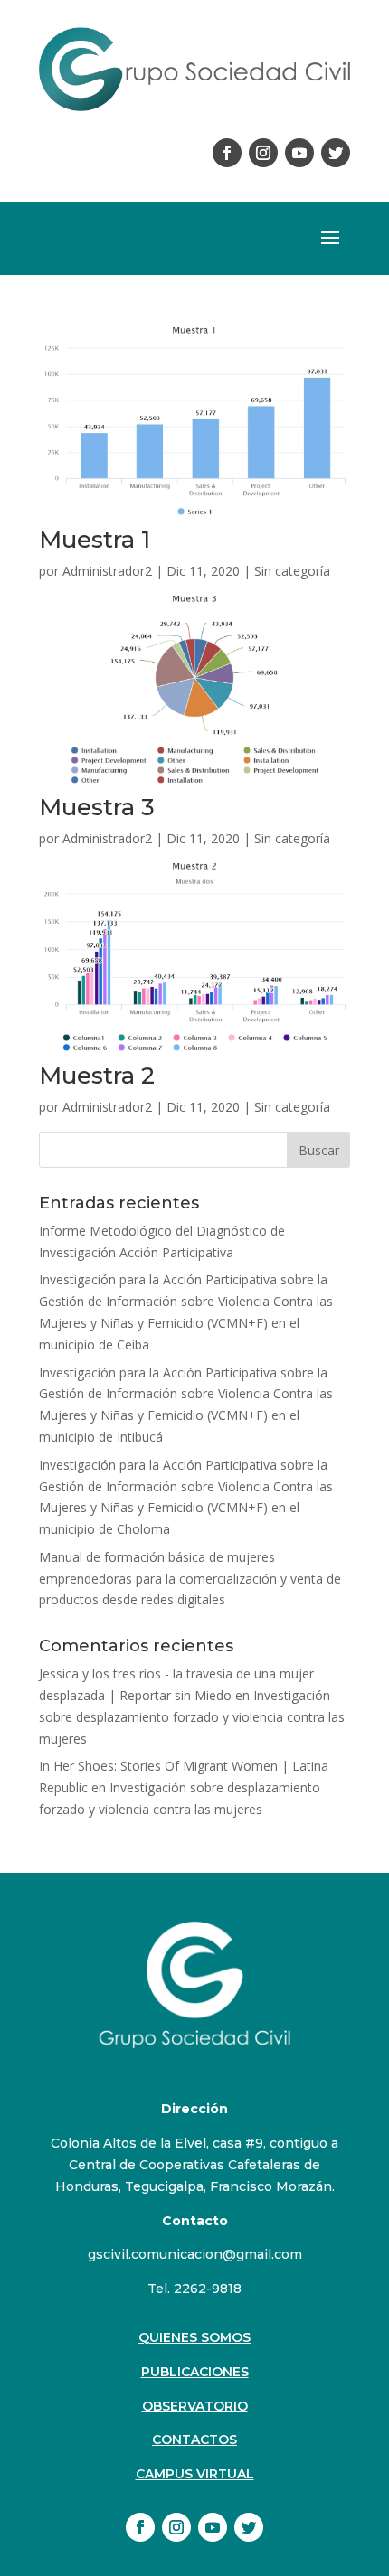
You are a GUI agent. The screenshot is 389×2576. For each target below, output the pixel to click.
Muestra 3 (97, 807)
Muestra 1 (95, 540)
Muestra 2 (97, 1076)
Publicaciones (195, 2372)
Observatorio (195, 2406)
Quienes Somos (194, 2337)
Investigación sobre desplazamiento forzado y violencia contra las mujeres (192, 1717)
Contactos (194, 2440)
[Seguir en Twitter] (336, 153)
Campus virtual (195, 2474)
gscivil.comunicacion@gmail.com (195, 2254)
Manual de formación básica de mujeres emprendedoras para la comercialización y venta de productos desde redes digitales (190, 1579)
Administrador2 (107, 571)
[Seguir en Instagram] (263, 153)
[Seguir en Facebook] (227, 153)
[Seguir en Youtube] (299, 153)
